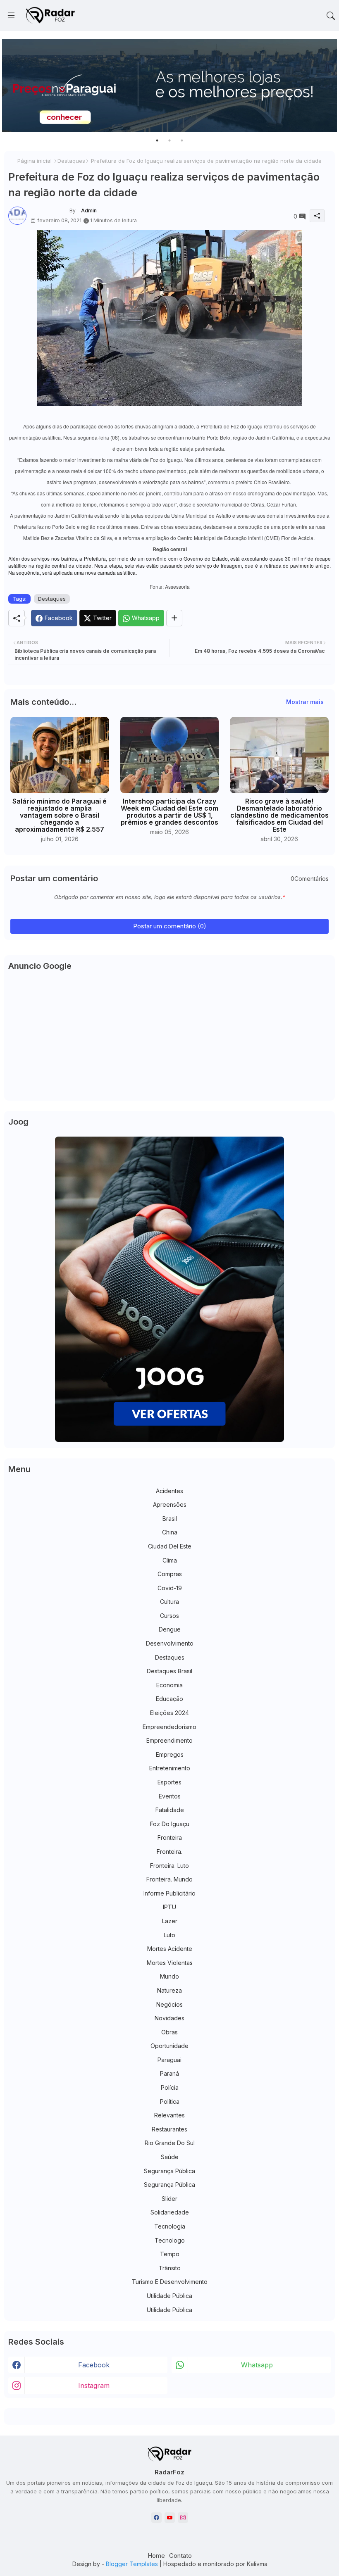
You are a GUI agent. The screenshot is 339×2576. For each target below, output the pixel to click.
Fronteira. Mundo (169, 1879)
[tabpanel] (169, 86)
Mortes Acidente (170, 1949)
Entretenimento (170, 1768)
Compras (170, 1574)
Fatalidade (170, 1810)
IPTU (169, 1907)
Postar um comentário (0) (170, 926)
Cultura (169, 1602)
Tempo (170, 2254)
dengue (170, 1629)
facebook (94, 2365)
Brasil (170, 1519)
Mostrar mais (305, 702)
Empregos (170, 1754)
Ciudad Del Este (170, 1546)
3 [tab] (182, 140)
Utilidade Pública (169, 2296)
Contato (180, 2556)
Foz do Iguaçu (170, 1824)
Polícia (170, 2087)
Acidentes (169, 1491)
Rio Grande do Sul (170, 2143)
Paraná (169, 2073)
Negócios (169, 2004)
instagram (94, 2386)
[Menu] (11, 16)
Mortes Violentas (170, 1963)
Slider (169, 2199)
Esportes (169, 1782)
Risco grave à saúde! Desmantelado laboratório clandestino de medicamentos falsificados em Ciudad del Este (279, 815)
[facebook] (156, 2518)
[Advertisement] (169, 1039)
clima (170, 1560)
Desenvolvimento (170, 1643)
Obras (169, 2032)
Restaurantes (169, 2129)
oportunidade (169, 2046)
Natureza (169, 1990)
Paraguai (169, 2060)
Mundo (169, 1976)
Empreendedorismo (169, 1727)
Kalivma (257, 2564)
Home (156, 2556)
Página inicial (35, 161)
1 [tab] (157, 140)
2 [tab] (169, 140)
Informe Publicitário (169, 1893)
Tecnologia (170, 2226)
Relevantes (169, 2115)
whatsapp (257, 2365)
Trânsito (170, 2268)
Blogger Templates (132, 2564)
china (170, 1532)
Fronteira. (169, 1852)
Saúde (170, 2157)
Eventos (170, 1796)
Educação (169, 1699)
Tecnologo (170, 2240)
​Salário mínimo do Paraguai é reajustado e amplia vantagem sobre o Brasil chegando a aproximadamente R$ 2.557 (60, 815)
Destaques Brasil (169, 1671)
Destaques (71, 161)
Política (170, 2101)
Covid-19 (170, 1588)
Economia (169, 1685)
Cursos (169, 1616)
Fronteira (170, 1837)
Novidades (169, 2018)
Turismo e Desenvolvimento (170, 2282)
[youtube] (170, 2518)
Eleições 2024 (169, 1713)
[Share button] (174, 618)
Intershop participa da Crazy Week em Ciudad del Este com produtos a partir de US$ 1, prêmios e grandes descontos (169, 812)
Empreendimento (169, 1740)
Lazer (170, 1921)
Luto (169, 1935)
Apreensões (170, 1504)
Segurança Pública (169, 2171)
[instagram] (183, 2518)
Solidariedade (170, 2212)
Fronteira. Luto (169, 1866)
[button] (331, 16)
